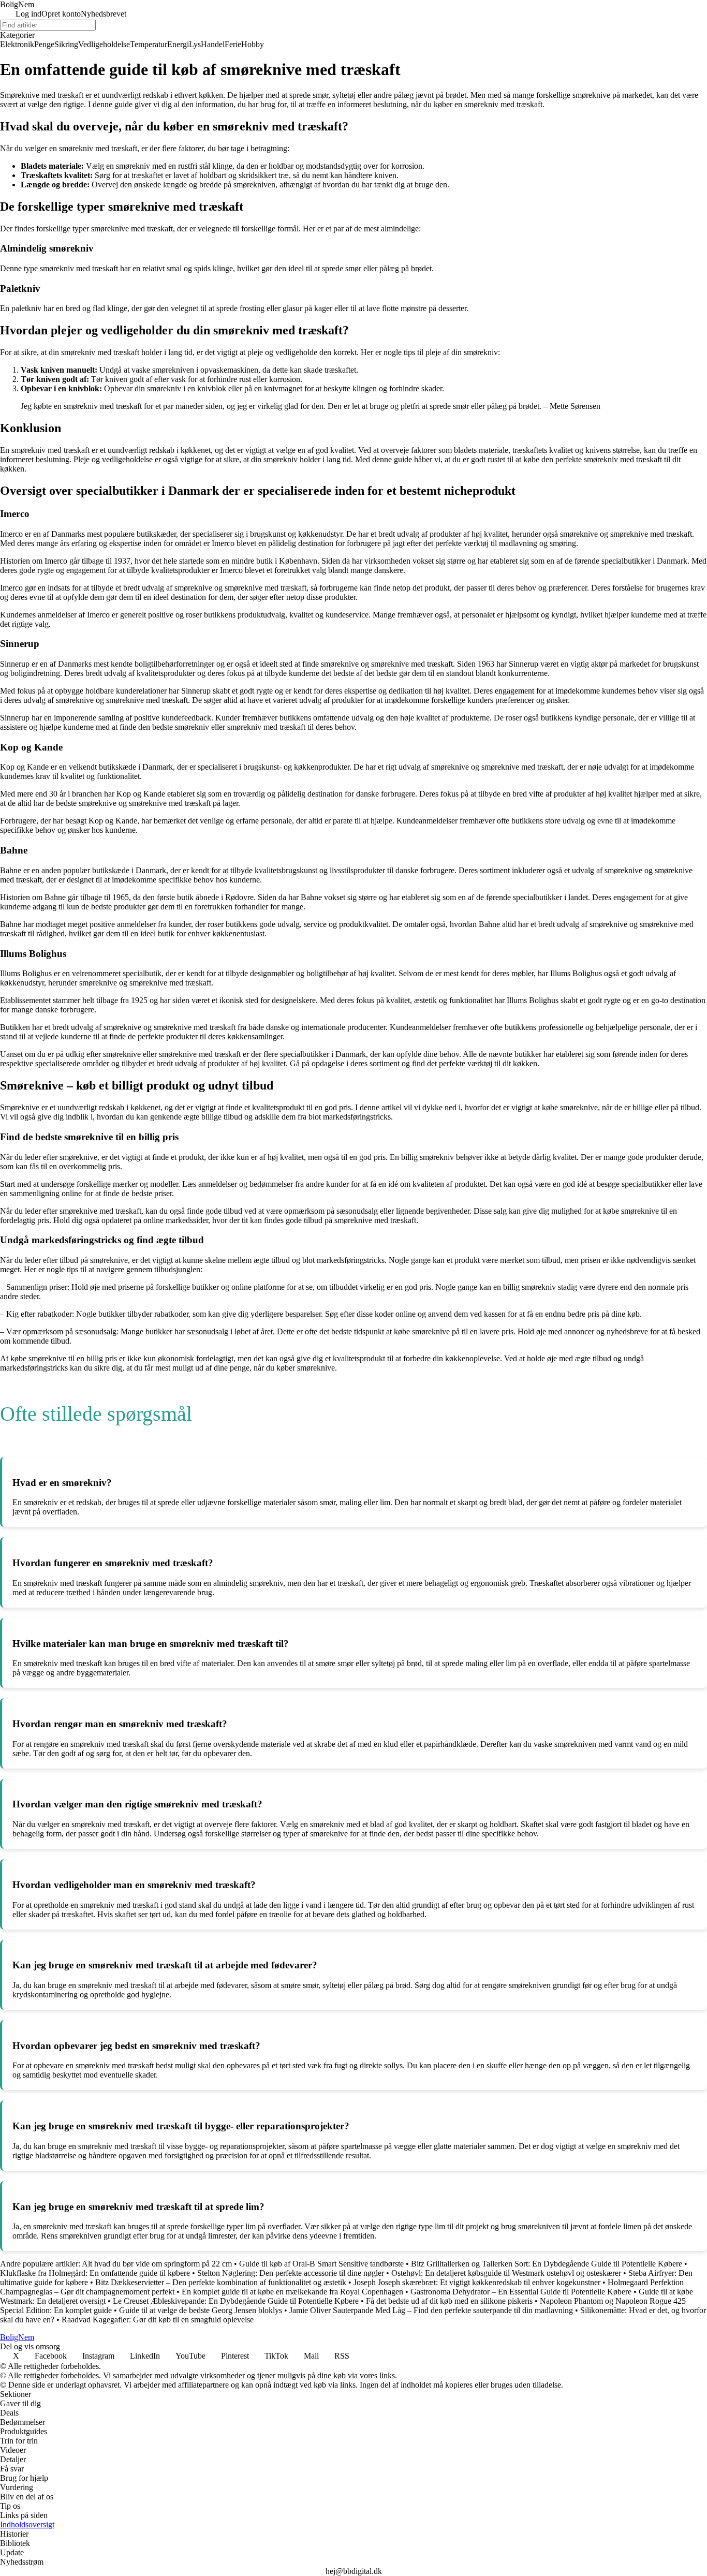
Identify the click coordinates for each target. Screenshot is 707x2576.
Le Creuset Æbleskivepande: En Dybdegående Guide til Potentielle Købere (236, 2301)
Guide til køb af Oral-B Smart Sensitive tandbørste (321, 2264)
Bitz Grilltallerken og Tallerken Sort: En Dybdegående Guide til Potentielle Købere (547, 2264)
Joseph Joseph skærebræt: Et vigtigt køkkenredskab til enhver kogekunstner (477, 2282)
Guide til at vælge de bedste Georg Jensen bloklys (201, 2310)
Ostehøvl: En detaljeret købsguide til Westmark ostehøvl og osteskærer (506, 2273)
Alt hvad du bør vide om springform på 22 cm (157, 2264)
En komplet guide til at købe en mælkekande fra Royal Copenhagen (292, 2292)
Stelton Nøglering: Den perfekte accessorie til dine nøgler (291, 2273)
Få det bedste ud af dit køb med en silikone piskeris (449, 2301)
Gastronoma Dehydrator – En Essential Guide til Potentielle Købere (521, 2292)
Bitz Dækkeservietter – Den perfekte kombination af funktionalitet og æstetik (221, 2282)
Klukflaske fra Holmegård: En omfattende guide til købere (95, 2273)
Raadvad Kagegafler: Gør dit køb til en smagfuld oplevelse (158, 2320)
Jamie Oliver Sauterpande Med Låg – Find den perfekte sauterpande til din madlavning (431, 2310)
